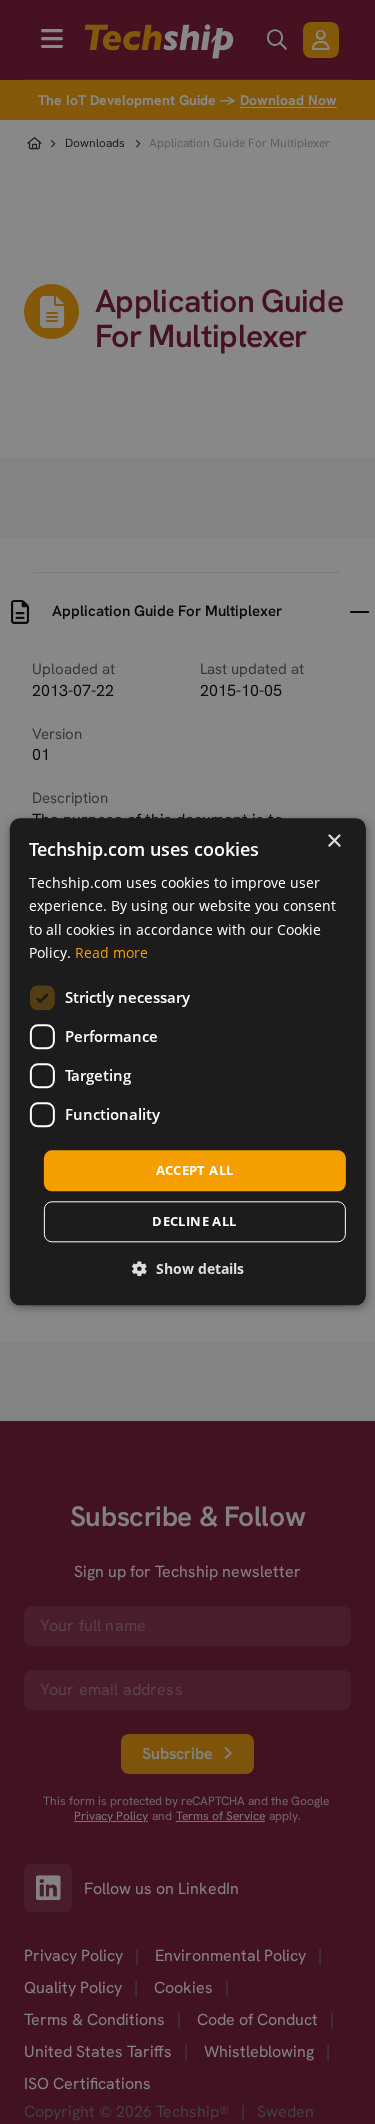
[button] (188, 1269)
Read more (111, 952)
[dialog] (187, 1061)
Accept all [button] (195, 1170)
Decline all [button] (194, 1222)
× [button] (333, 841)
